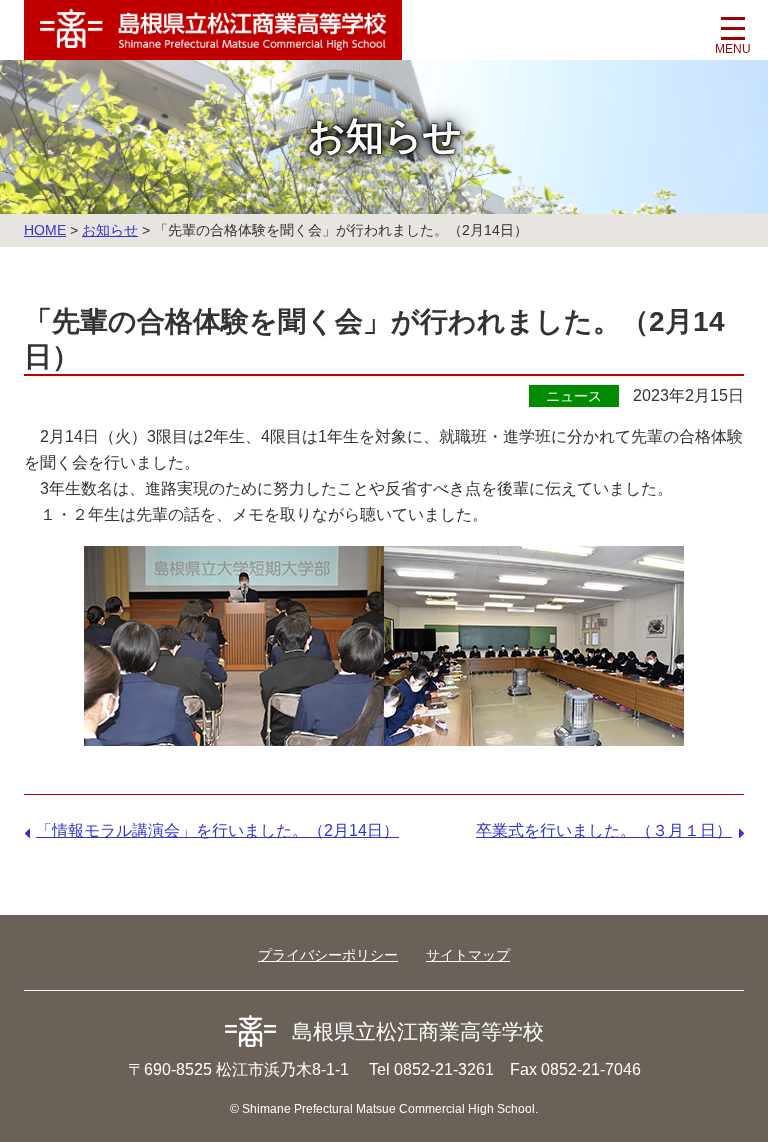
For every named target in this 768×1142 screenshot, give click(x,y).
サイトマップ (468, 955)
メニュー (733, 35)
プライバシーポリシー (328, 955)
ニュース (574, 396)
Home (45, 230)
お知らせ (110, 230)
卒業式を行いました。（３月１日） (604, 830)
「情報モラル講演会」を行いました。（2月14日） (217, 830)
